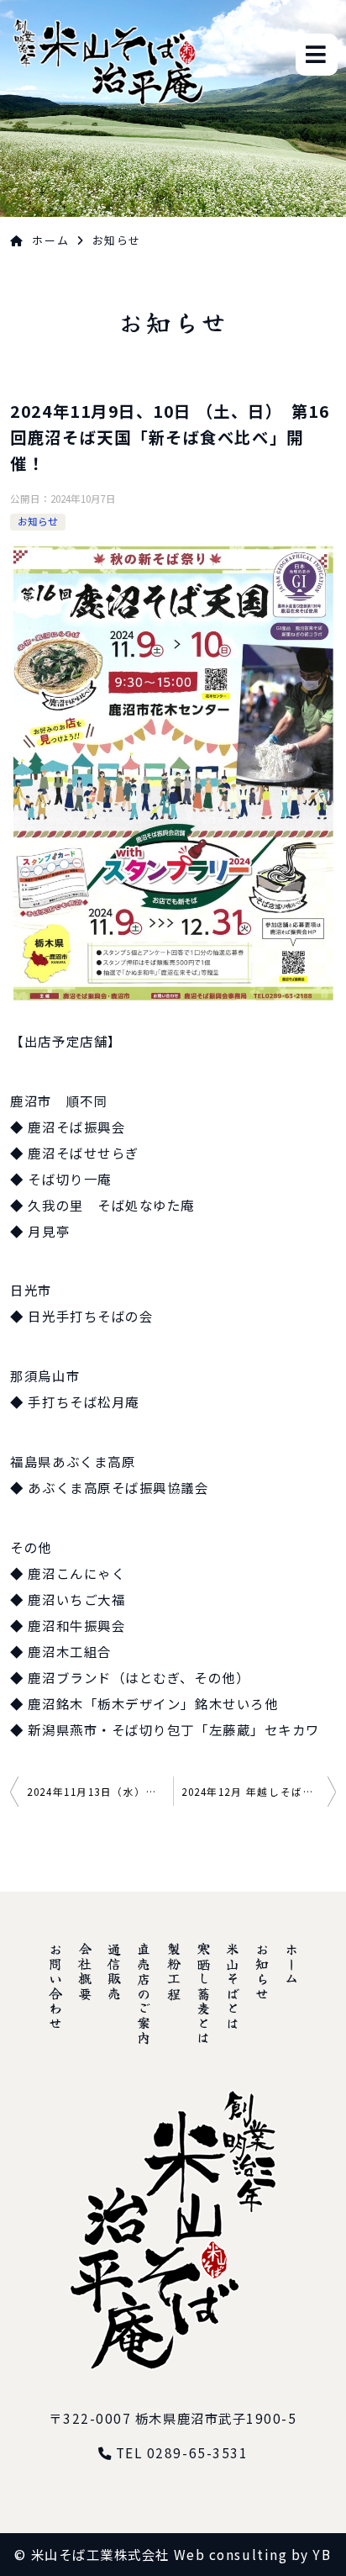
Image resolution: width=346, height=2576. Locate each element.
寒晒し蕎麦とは (203, 1994)
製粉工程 (174, 1972)
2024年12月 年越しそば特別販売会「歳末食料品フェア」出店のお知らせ (259, 1792)
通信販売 (114, 1972)
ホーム (50, 240)
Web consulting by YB (253, 2554)
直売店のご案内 (144, 1994)
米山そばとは (233, 1986)
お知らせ (38, 521)
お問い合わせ (55, 1986)
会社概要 (85, 1972)
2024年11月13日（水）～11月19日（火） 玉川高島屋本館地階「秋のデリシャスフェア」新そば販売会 (100, 1792)
